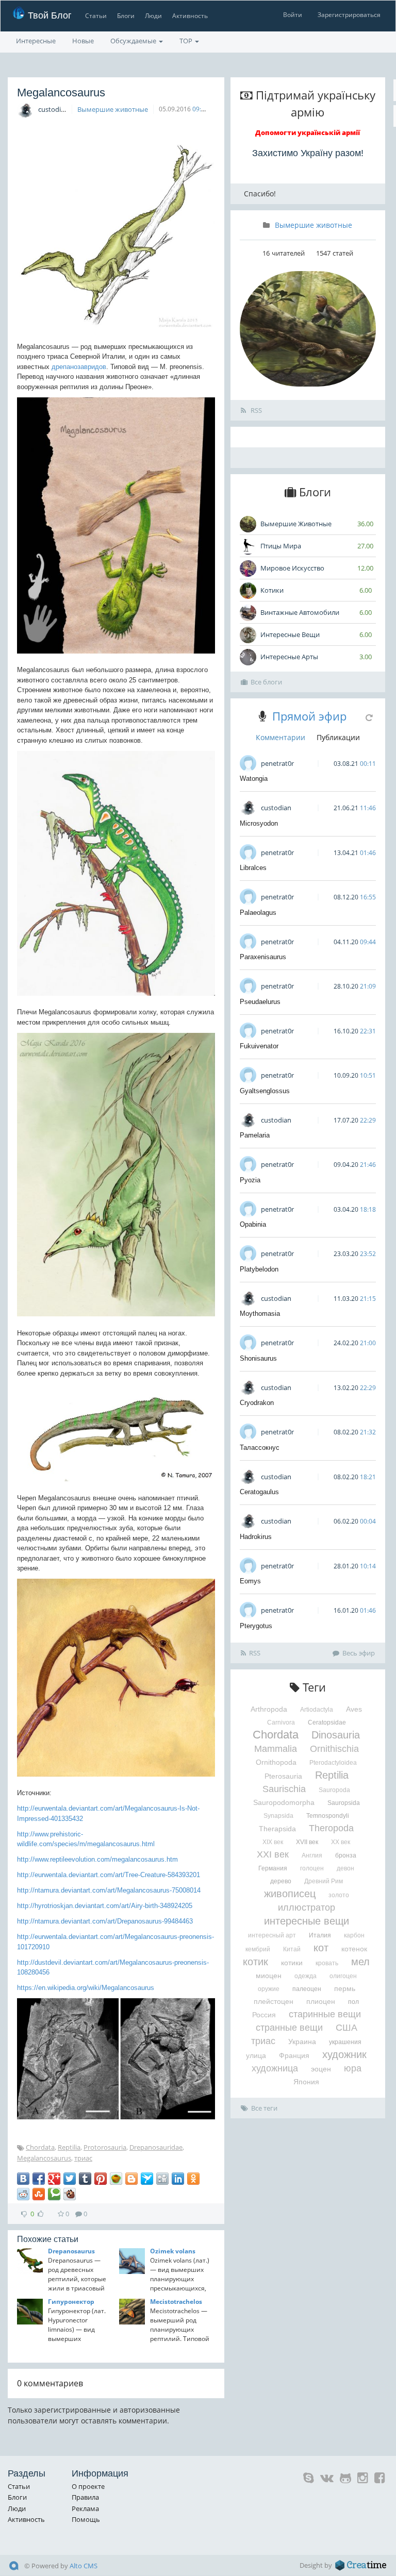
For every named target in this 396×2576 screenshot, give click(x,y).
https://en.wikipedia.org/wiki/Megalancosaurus (86, 1988)
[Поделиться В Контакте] (23, 2179)
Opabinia (253, 1224)
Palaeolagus (258, 913)
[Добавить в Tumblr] (85, 2179)
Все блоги (266, 682)
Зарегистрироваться (349, 15)
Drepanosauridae (156, 2147)
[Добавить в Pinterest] (101, 2179)
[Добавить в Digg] (162, 2179)
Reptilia (69, 2147)
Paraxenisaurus (263, 957)
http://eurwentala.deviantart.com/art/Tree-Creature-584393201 (109, 1875)
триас (83, 2158)
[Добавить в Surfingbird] (147, 2179)
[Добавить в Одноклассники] (193, 2179)
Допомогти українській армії (308, 132)
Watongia (254, 779)
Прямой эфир (309, 716)
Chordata (40, 2147)
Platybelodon (259, 1269)
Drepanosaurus (71, 2251)
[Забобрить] (70, 2194)
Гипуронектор (71, 2302)
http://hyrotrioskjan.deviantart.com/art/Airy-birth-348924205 (105, 1906)
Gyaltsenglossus (265, 1091)
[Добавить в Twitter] (70, 2179)
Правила (85, 2497)
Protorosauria (105, 2147)
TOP (187, 41)
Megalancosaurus (44, 2158)
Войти (293, 15)
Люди (153, 16)
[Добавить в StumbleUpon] (39, 2194)
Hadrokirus (256, 1537)
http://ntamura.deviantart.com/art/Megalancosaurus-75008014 (109, 1890)
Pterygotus (256, 1626)
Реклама (85, 2508)
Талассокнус (260, 1448)
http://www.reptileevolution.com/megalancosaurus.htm (97, 1859)
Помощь (86, 2519)
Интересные (36, 41)
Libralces (253, 868)
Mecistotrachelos (176, 2302)
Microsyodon (259, 823)
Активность (190, 16)
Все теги (264, 2108)
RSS (255, 410)
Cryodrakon (257, 1403)
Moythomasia (260, 1314)
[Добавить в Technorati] (54, 2194)
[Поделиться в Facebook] (39, 2179)
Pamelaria (255, 1135)
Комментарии (280, 737)
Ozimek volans (173, 2251)
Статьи (96, 16)
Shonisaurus (258, 1358)
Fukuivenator (259, 1046)
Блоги (126, 16)
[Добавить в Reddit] (23, 2194)
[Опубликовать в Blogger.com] (131, 2179)
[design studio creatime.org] (361, 2565)
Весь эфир (359, 1653)
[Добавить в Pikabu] (116, 2179)
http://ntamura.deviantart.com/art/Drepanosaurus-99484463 (105, 1921)
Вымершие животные (113, 109)
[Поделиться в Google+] (54, 2179)
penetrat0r (277, 763)
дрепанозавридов (79, 367)
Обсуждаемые (134, 41)
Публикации (338, 737)
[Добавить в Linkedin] (178, 2179)
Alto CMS (84, 2566)
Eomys (250, 1581)
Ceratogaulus (259, 1492)
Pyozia (250, 1180)
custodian (53, 109)
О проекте (88, 2486)
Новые (83, 41)
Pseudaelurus (260, 1002)
